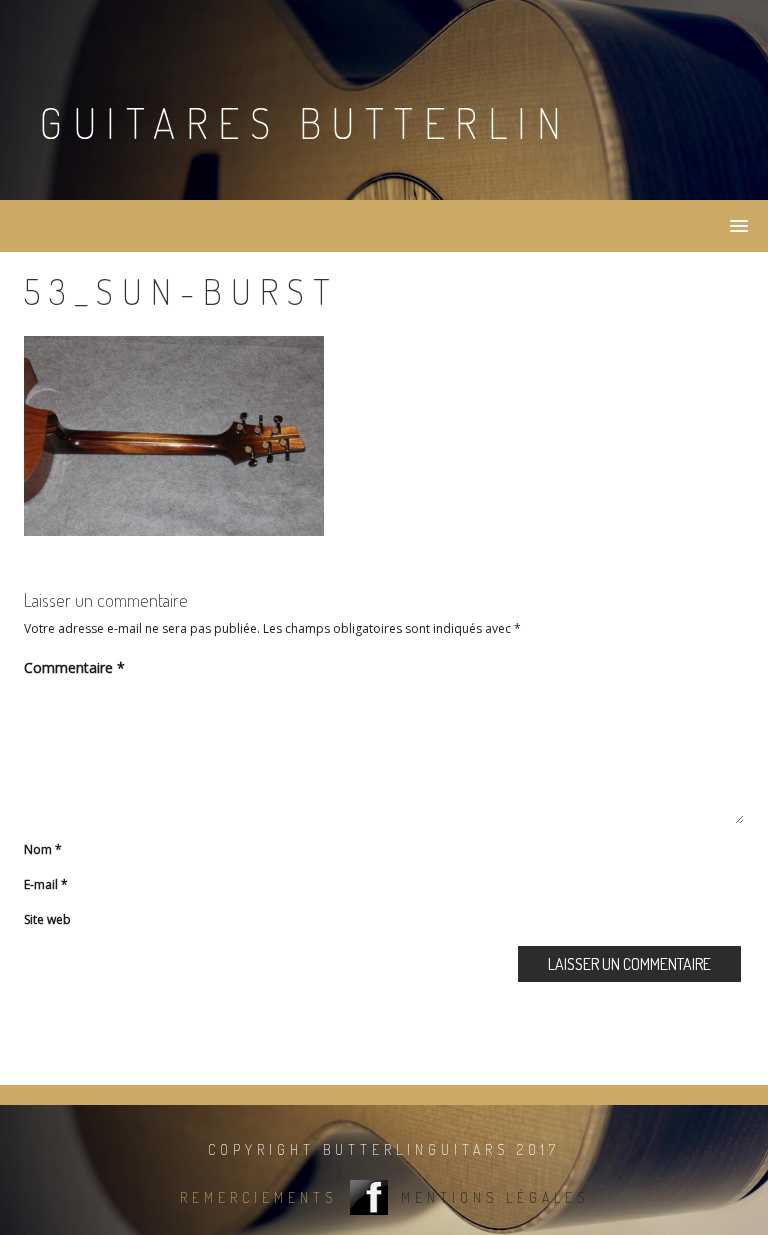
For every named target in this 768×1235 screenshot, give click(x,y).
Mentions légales (495, 1198)
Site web (47, 919)
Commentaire (74, 667)
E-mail (46, 884)
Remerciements (258, 1198)
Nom (43, 849)
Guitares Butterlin (305, 122)
